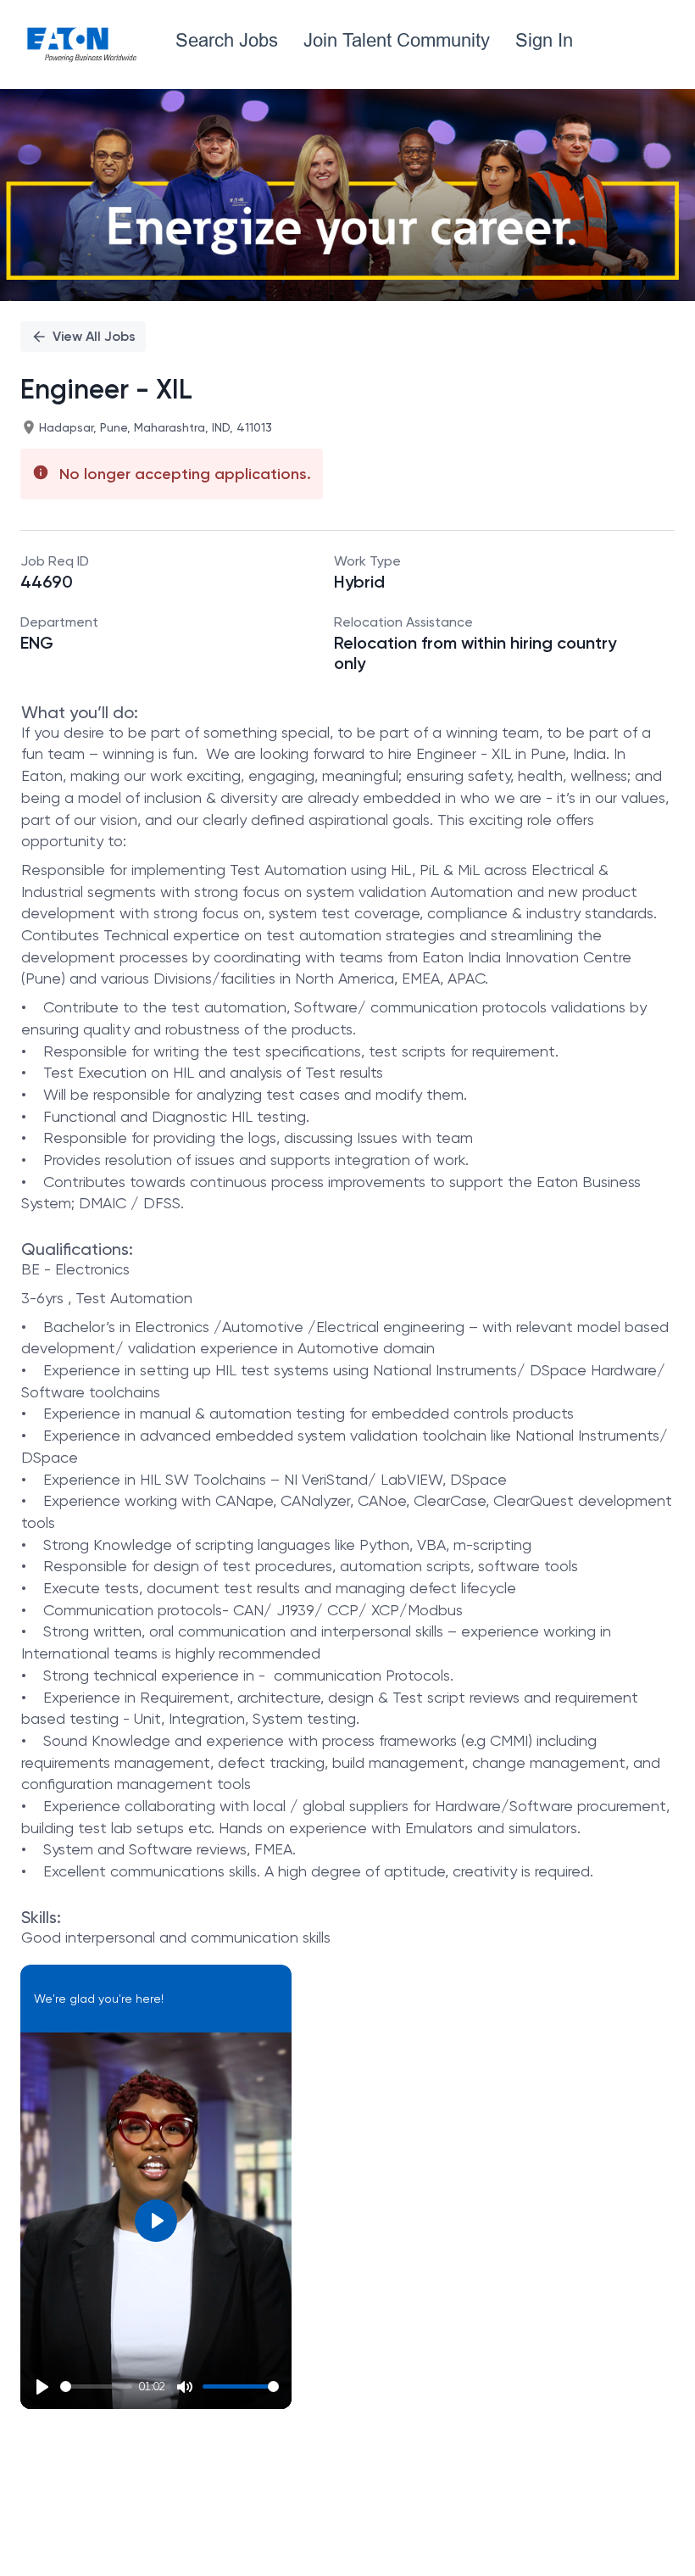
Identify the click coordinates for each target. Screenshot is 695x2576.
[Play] (42, 2387)
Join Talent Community (397, 40)
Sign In (544, 40)
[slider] (96, 2386)
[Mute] (185, 2387)
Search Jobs (227, 40)
